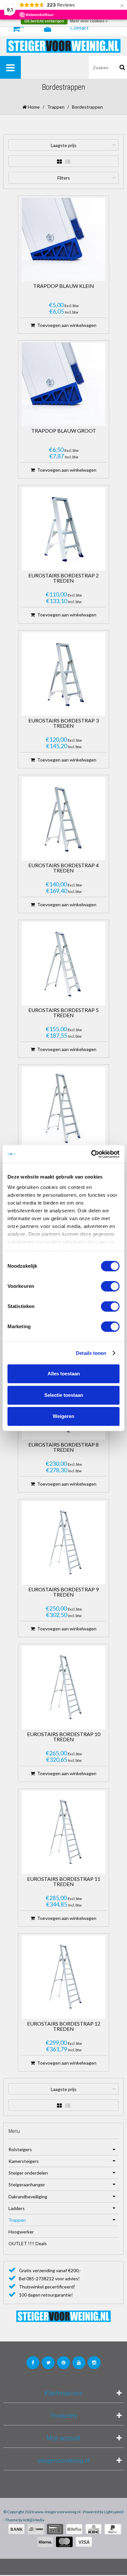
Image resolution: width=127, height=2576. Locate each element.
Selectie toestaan (64, 1395)
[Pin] (55, 2529)
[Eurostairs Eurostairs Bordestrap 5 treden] (63, 964)
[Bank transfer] (16, 2529)
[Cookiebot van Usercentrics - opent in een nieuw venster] (91, 1154)
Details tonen (91, 1353)
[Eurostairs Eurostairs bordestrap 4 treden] (63, 819)
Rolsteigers (20, 2149)
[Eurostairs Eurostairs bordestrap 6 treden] (63, 1108)
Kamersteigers (24, 2161)
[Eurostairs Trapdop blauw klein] (63, 239)
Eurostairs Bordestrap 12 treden (64, 2026)
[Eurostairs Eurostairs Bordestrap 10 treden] (63, 1688)
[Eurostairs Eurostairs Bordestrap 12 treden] (63, 1977)
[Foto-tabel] (59, 162)
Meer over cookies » (89, 21)
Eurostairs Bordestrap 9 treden (63, 1592)
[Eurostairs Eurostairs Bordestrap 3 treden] (63, 674)
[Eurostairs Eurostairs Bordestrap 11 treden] (63, 1832)
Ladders (17, 2208)
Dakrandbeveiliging (28, 2197)
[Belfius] (74, 2529)
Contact (79, 27)
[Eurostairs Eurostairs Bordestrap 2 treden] (63, 529)
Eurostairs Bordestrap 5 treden (63, 1013)
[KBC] (93, 2529)
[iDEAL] (36, 2529)
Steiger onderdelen (28, 2173)
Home (33, 107)
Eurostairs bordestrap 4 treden (63, 868)
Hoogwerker (21, 2232)
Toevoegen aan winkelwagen (67, 325)
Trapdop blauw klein (64, 286)
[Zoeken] (122, 67)
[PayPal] (113, 2529)
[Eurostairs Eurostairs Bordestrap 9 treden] (63, 1543)
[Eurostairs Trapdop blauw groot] (63, 384)
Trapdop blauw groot (64, 431)
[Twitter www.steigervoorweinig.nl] (48, 2363)
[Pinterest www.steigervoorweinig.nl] (63, 2363)
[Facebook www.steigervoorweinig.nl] (33, 2363)
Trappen (56, 107)
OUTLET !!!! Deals (28, 2243)
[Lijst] (68, 162)
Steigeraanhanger (27, 2185)
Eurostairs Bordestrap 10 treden (64, 1737)
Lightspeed (114, 2512)
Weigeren (63, 1416)
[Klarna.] (45, 2542)
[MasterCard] (64, 2542)
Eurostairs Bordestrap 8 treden (63, 1447)
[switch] (110, 1286)
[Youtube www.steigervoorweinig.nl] (79, 2363)
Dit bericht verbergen (44, 21)
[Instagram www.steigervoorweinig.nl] (94, 2363)
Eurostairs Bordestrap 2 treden (63, 578)
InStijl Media (34, 2520)
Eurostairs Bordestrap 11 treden (64, 1882)
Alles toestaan (64, 1374)
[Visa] (84, 2542)
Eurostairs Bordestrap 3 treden (63, 723)
